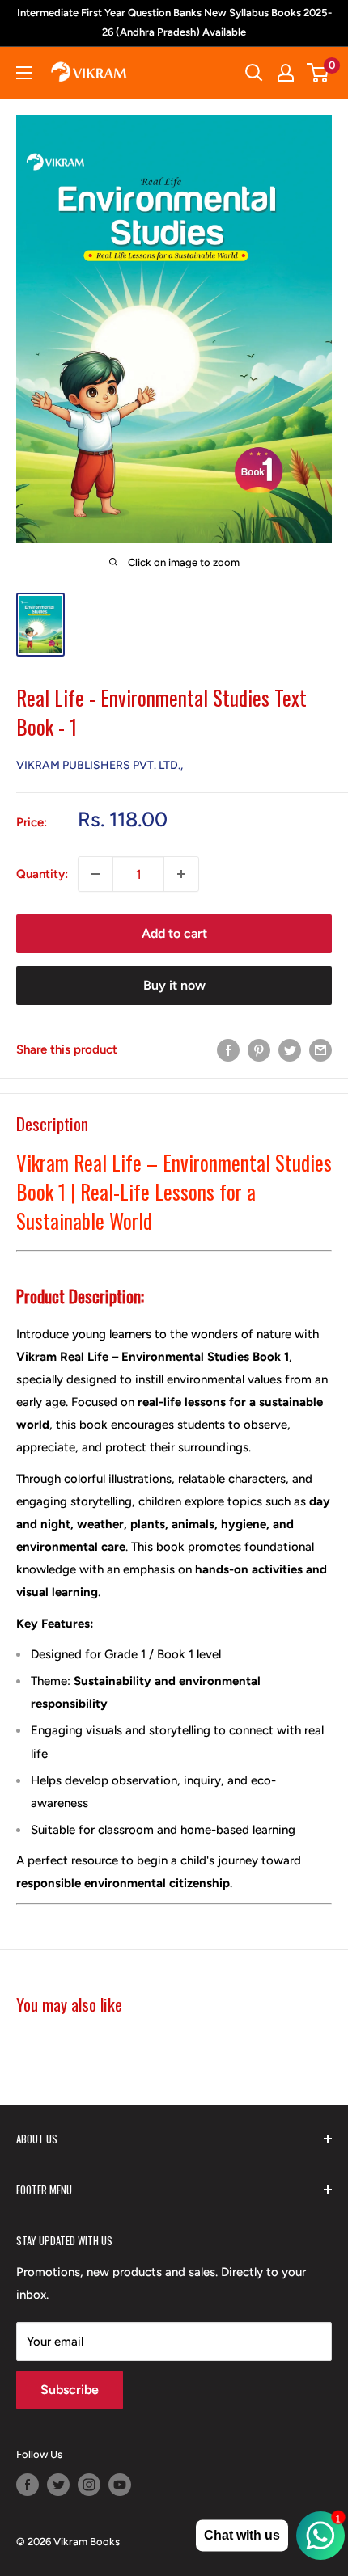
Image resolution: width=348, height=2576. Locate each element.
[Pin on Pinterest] (259, 1049)
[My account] (286, 73)
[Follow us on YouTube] (120, 2485)
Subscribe (70, 2390)
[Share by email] (320, 1049)
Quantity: (42, 874)
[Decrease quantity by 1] (95, 874)
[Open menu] (24, 73)
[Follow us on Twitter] (58, 2485)
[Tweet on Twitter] (290, 1049)
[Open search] (254, 73)
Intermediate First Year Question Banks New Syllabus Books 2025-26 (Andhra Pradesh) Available (174, 22)
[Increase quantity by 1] (181, 874)
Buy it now (174, 985)
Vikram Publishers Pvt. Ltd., (100, 765)
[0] (318, 73)
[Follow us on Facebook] (28, 2485)
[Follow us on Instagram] (89, 2485)
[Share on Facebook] (228, 1049)
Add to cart (174, 933)
